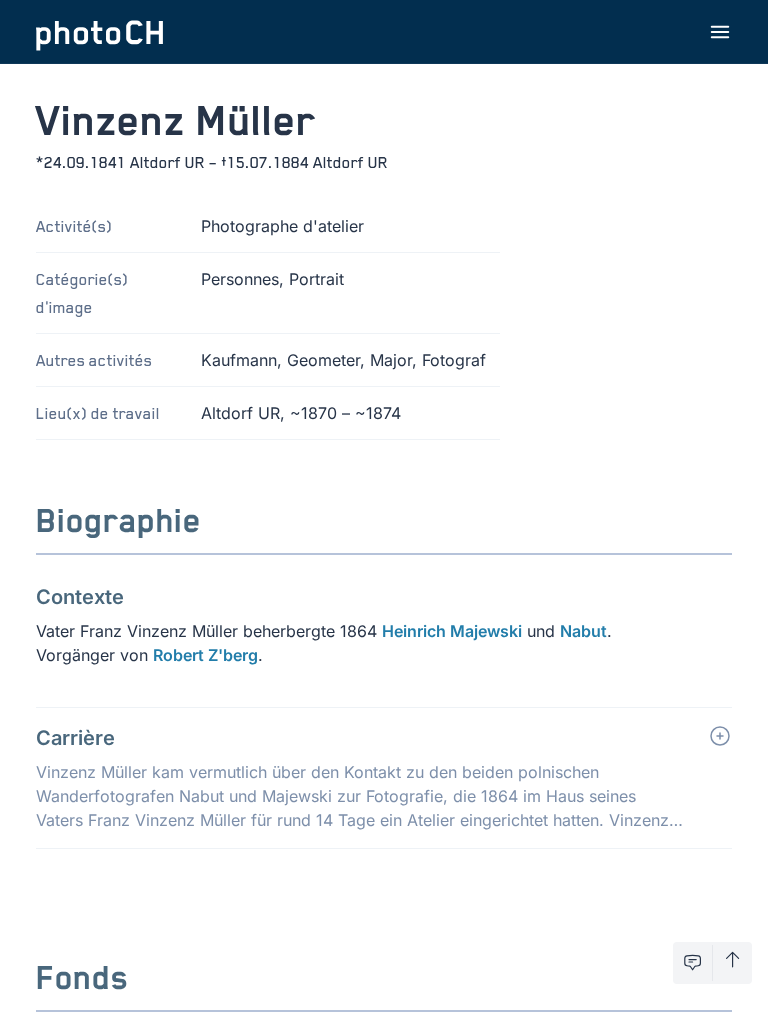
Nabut (583, 631)
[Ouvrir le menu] (720, 32)
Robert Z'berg (205, 655)
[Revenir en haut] (732, 963)
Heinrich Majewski (452, 631)
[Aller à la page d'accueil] (100, 32)
